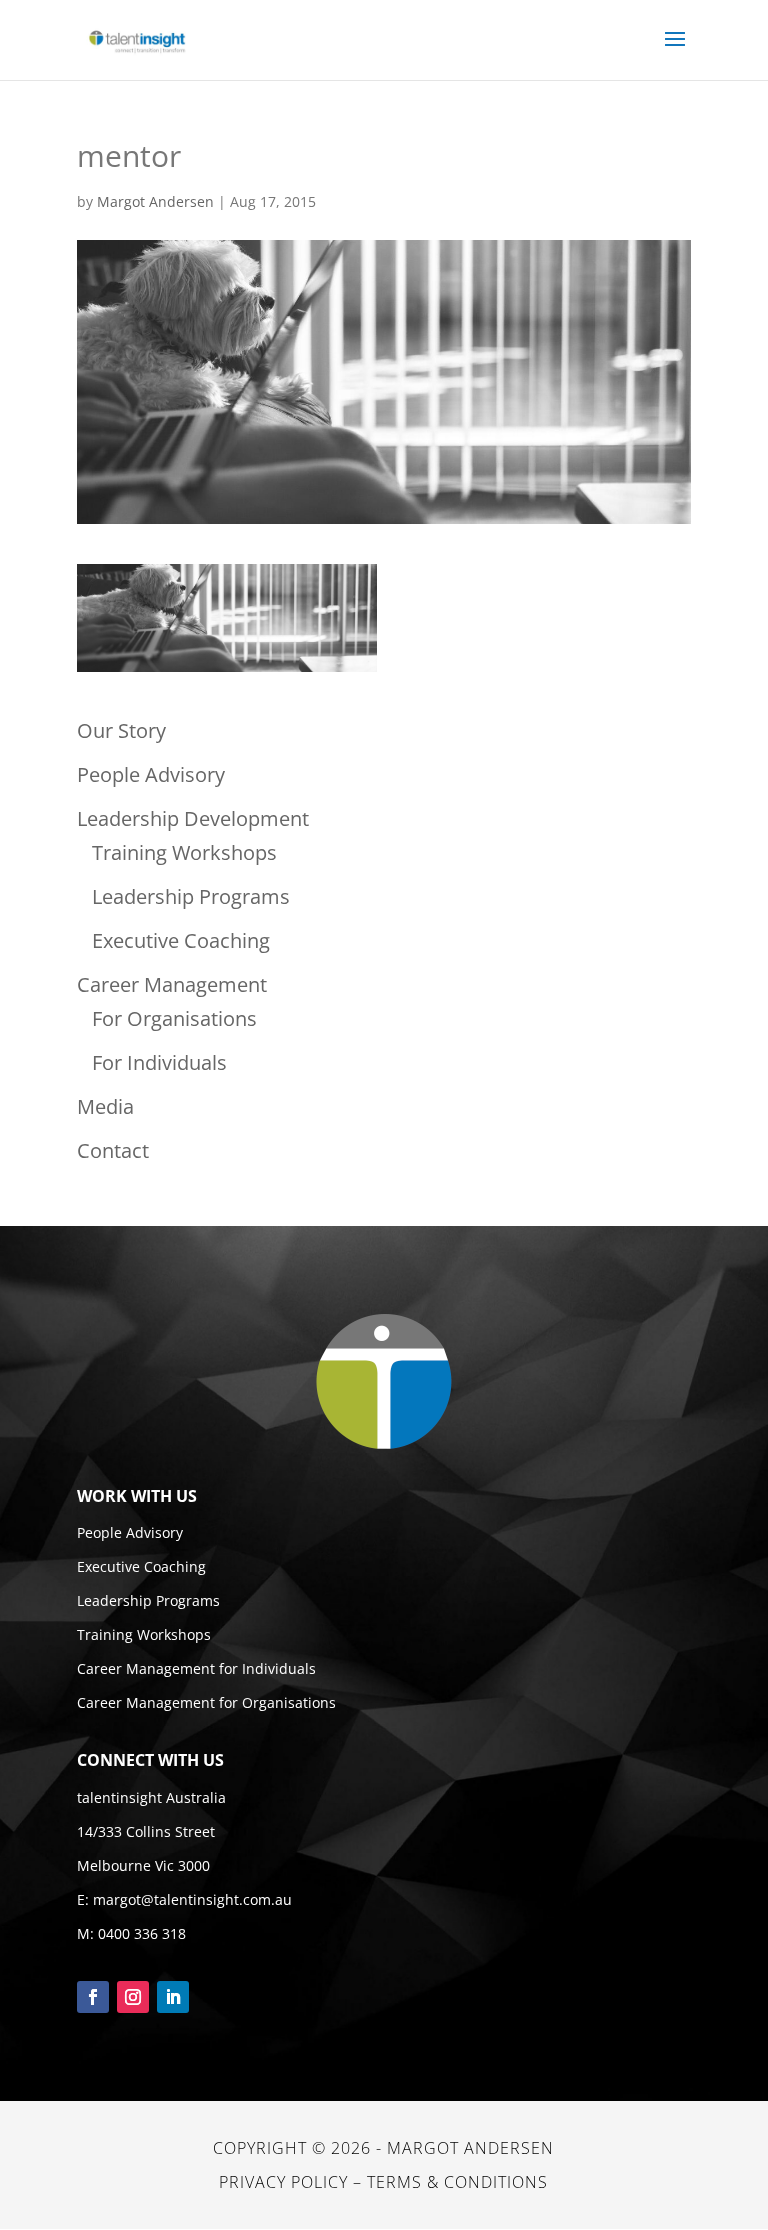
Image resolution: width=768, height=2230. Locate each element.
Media (105, 1106)
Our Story (121, 730)
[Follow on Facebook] (93, 1997)
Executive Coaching (181, 940)
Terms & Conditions (457, 2182)
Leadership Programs (191, 896)
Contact (113, 1150)
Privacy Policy (283, 2182)
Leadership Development (193, 818)
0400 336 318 (142, 1933)
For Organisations (174, 1018)
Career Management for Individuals (196, 1668)
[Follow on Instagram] (133, 1997)
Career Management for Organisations (206, 1702)
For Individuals (159, 1062)
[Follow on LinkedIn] (173, 1997)
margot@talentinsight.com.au (192, 1899)
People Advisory (151, 774)
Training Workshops (184, 852)
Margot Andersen (155, 201)
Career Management (172, 984)
